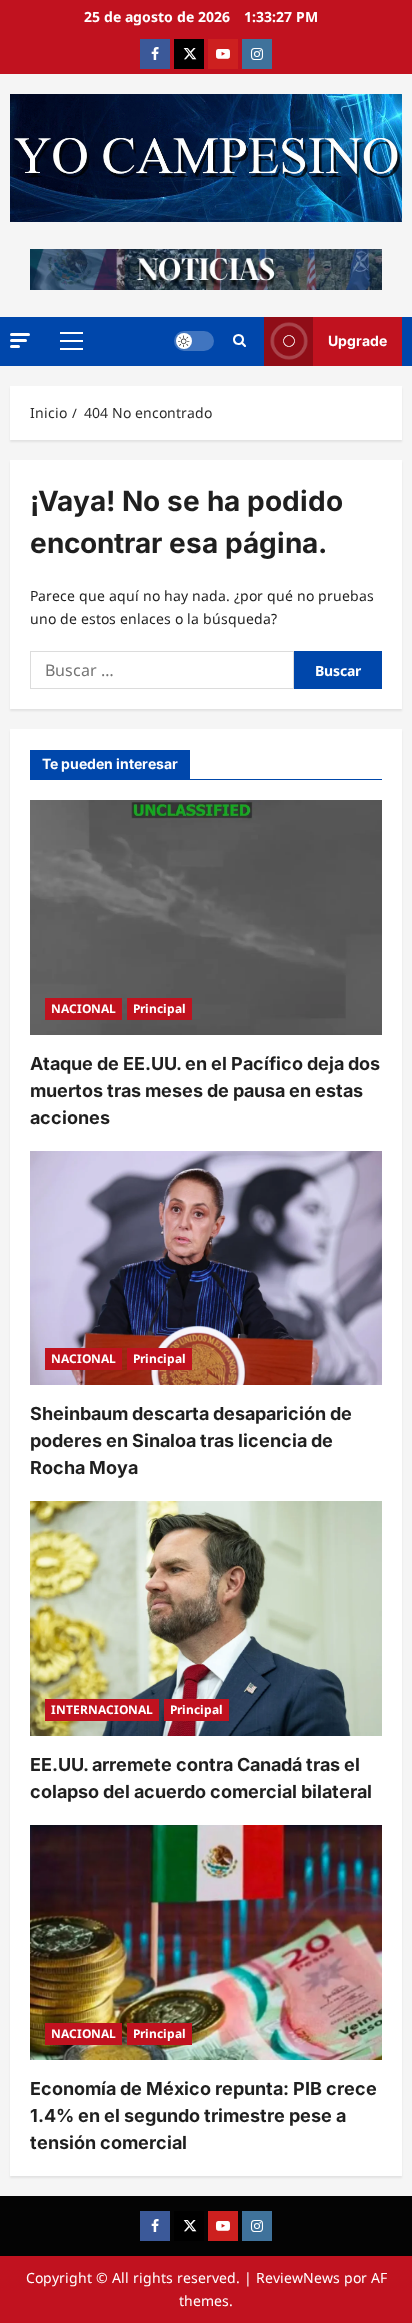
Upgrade (357, 340)
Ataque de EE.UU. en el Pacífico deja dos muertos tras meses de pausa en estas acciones (205, 1090)
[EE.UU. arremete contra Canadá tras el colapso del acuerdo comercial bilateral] (206, 1618)
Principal (159, 1008)
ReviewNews (298, 2277)
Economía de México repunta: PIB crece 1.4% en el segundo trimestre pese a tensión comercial (203, 2115)
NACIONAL (83, 1008)
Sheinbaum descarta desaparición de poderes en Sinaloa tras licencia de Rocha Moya (191, 1440)
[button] (20, 340)
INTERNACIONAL (102, 1709)
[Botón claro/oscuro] (194, 341)
